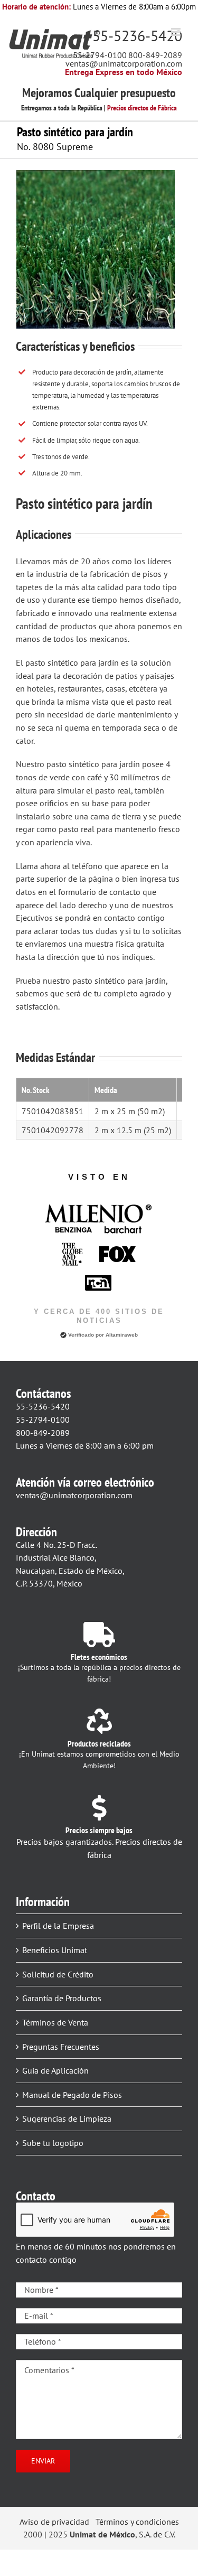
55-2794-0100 (100, 55)
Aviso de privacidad (54, 2522)
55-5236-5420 (137, 36)
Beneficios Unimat (55, 1950)
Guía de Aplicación (55, 2070)
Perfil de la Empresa (58, 1926)
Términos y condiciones (137, 2522)
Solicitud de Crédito (58, 1974)
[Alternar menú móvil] (177, 32)
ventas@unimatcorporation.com (124, 63)
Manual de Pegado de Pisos (72, 2095)
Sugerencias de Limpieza (67, 2118)
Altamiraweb (122, 1335)
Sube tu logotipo (53, 2143)
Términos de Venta (55, 2022)
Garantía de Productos (62, 1998)
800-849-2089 (155, 55)
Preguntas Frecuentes (61, 2047)
